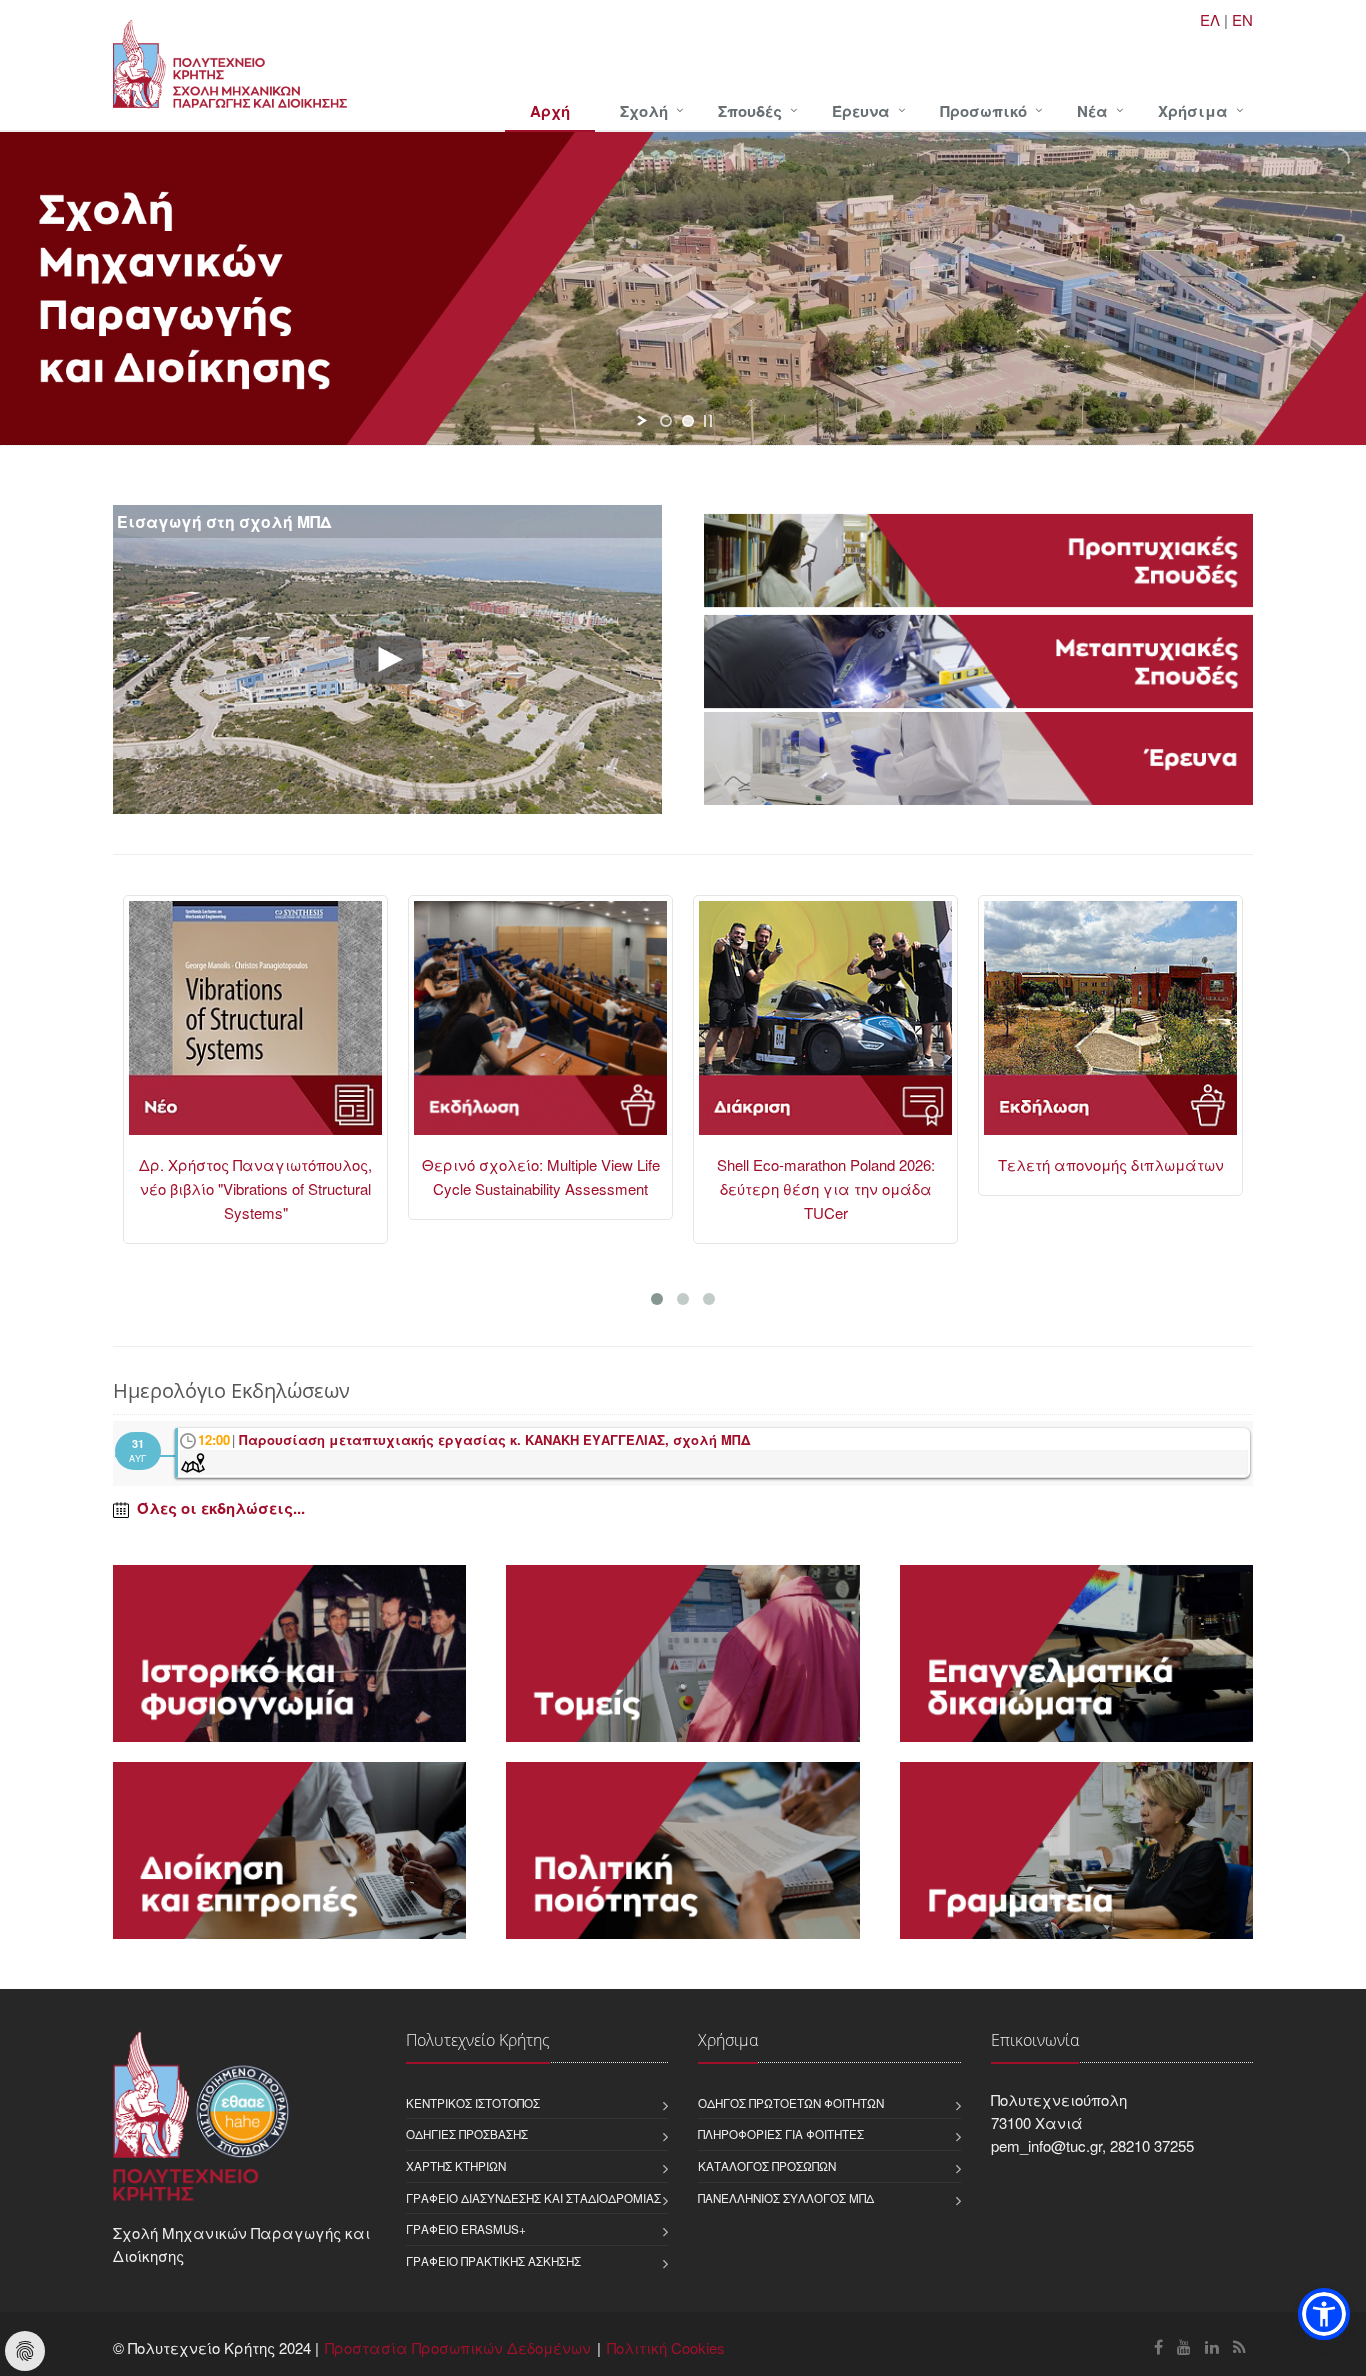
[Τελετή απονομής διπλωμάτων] (1110, 1027)
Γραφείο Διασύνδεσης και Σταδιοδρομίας (533, 2198)
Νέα (1092, 111)
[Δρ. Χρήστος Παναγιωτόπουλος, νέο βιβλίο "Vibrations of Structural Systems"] (255, 1027)
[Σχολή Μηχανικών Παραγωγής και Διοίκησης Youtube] (1184, 2346)
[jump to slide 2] (688, 421)
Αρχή (550, 111)
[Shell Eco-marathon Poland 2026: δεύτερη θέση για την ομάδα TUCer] (825, 1027)
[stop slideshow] (708, 421)
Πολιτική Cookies (666, 2347)
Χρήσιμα (1193, 111)
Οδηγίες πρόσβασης (467, 2134)
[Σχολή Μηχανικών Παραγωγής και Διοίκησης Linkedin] (1212, 2346)
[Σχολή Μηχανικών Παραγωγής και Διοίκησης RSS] (1239, 2346)
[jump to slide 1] (666, 421)
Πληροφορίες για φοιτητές (781, 2134)
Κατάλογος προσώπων (767, 2166)
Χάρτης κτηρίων (456, 2166)
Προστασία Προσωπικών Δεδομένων (458, 2347)
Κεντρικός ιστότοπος (473, 2103)
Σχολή (644, 111)
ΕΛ (1210, 19)
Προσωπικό (983, 111)
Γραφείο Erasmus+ (466, 2229)
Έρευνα (861, 111)
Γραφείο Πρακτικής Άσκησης (493, 2261)
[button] (1324, 2314)
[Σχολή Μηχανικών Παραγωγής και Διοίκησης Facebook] (1158, 2346)
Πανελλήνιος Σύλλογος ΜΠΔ (786, 2198)
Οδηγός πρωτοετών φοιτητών (791, 2103)
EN (1242, 19)
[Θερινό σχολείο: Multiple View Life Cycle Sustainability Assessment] (540, 1027)
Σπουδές (750, 111)
